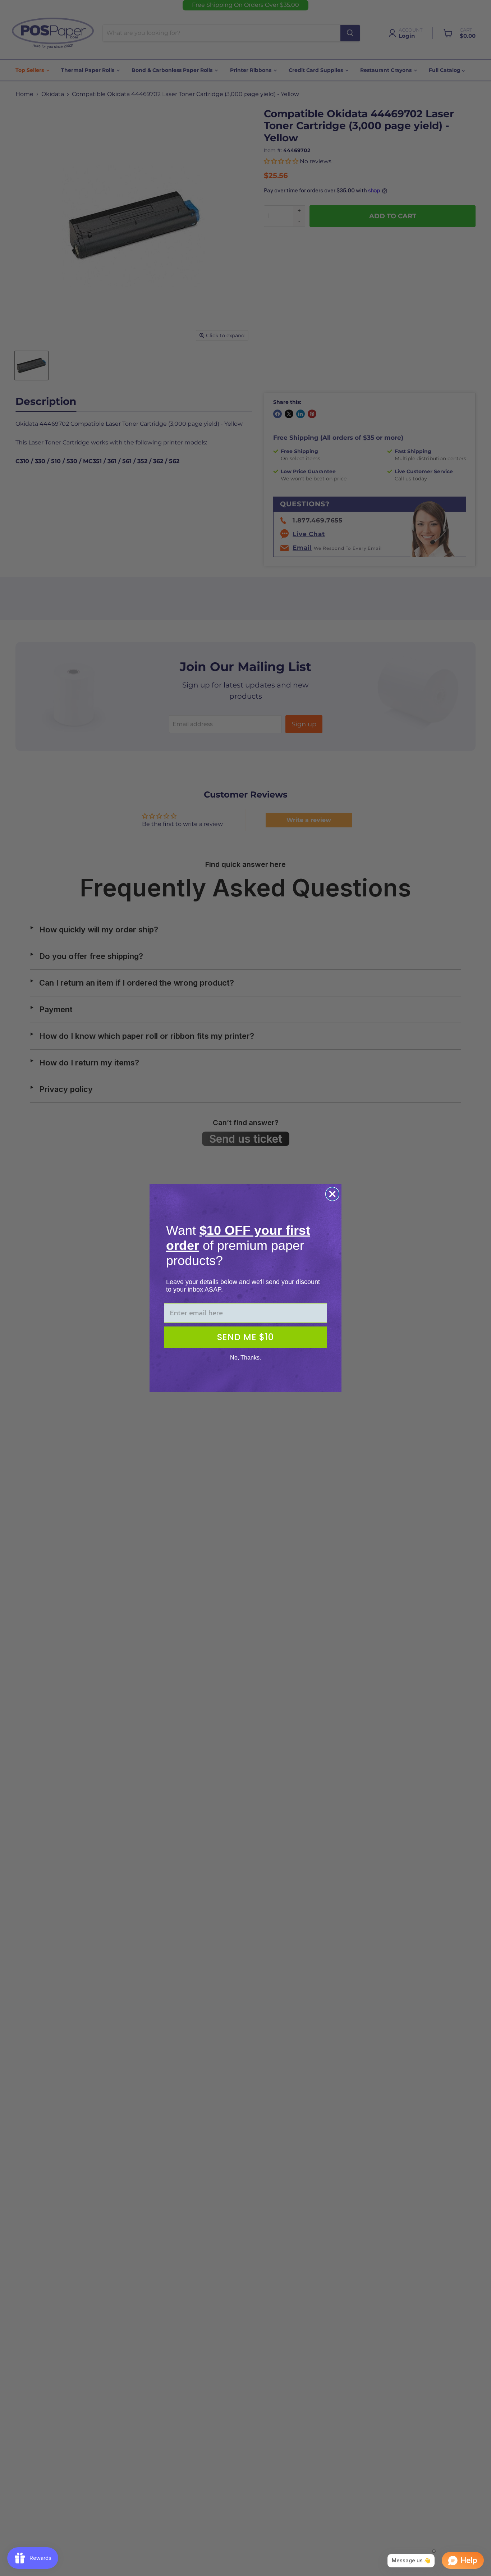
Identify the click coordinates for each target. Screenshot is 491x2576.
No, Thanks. (245, 1358)
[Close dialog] (332, 1194)
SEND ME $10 (245, 1337)
